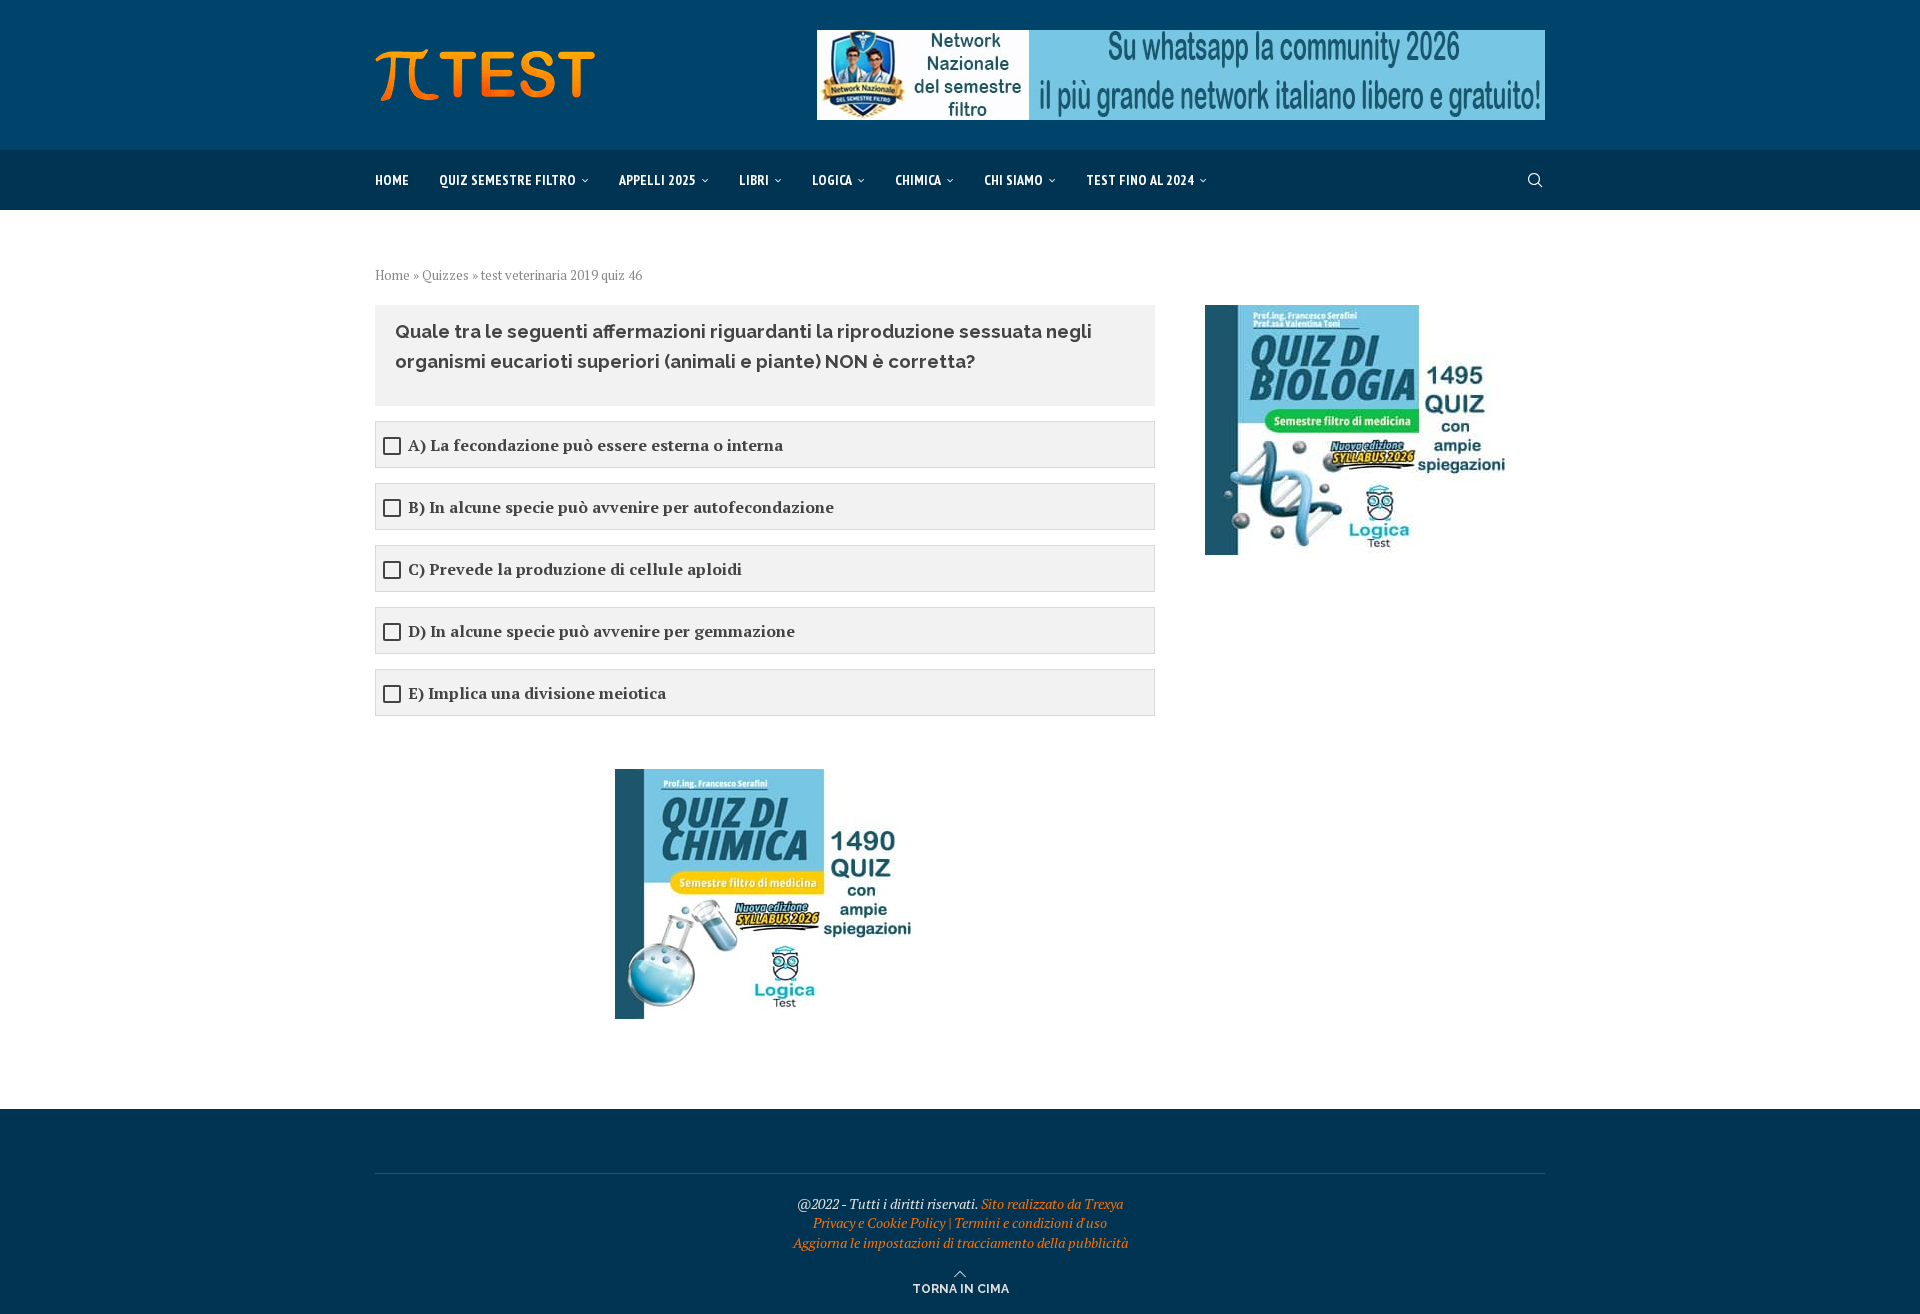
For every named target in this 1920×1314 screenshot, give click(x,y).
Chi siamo (1013, 180)
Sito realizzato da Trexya (1052, 1203)
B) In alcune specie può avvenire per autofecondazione (621, 507)
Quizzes (445, 275)
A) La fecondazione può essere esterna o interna (595, 445)
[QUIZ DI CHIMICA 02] (765, 778)
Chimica (918, 180)
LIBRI (754, 180)
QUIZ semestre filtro (507, 180)
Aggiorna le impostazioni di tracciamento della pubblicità (960, 1242)
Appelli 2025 (657, 180)
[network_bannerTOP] (1181, 39)
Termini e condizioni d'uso (1030, 1222)
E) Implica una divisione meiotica (537, 693)
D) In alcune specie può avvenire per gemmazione (601, 631)
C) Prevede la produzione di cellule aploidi (575, 569)
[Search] (1535, 180)
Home (392, 180)
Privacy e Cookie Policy (879, 1222)
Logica (832, 180)
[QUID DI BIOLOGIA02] (1355, 314)
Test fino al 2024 (1140, 180)
